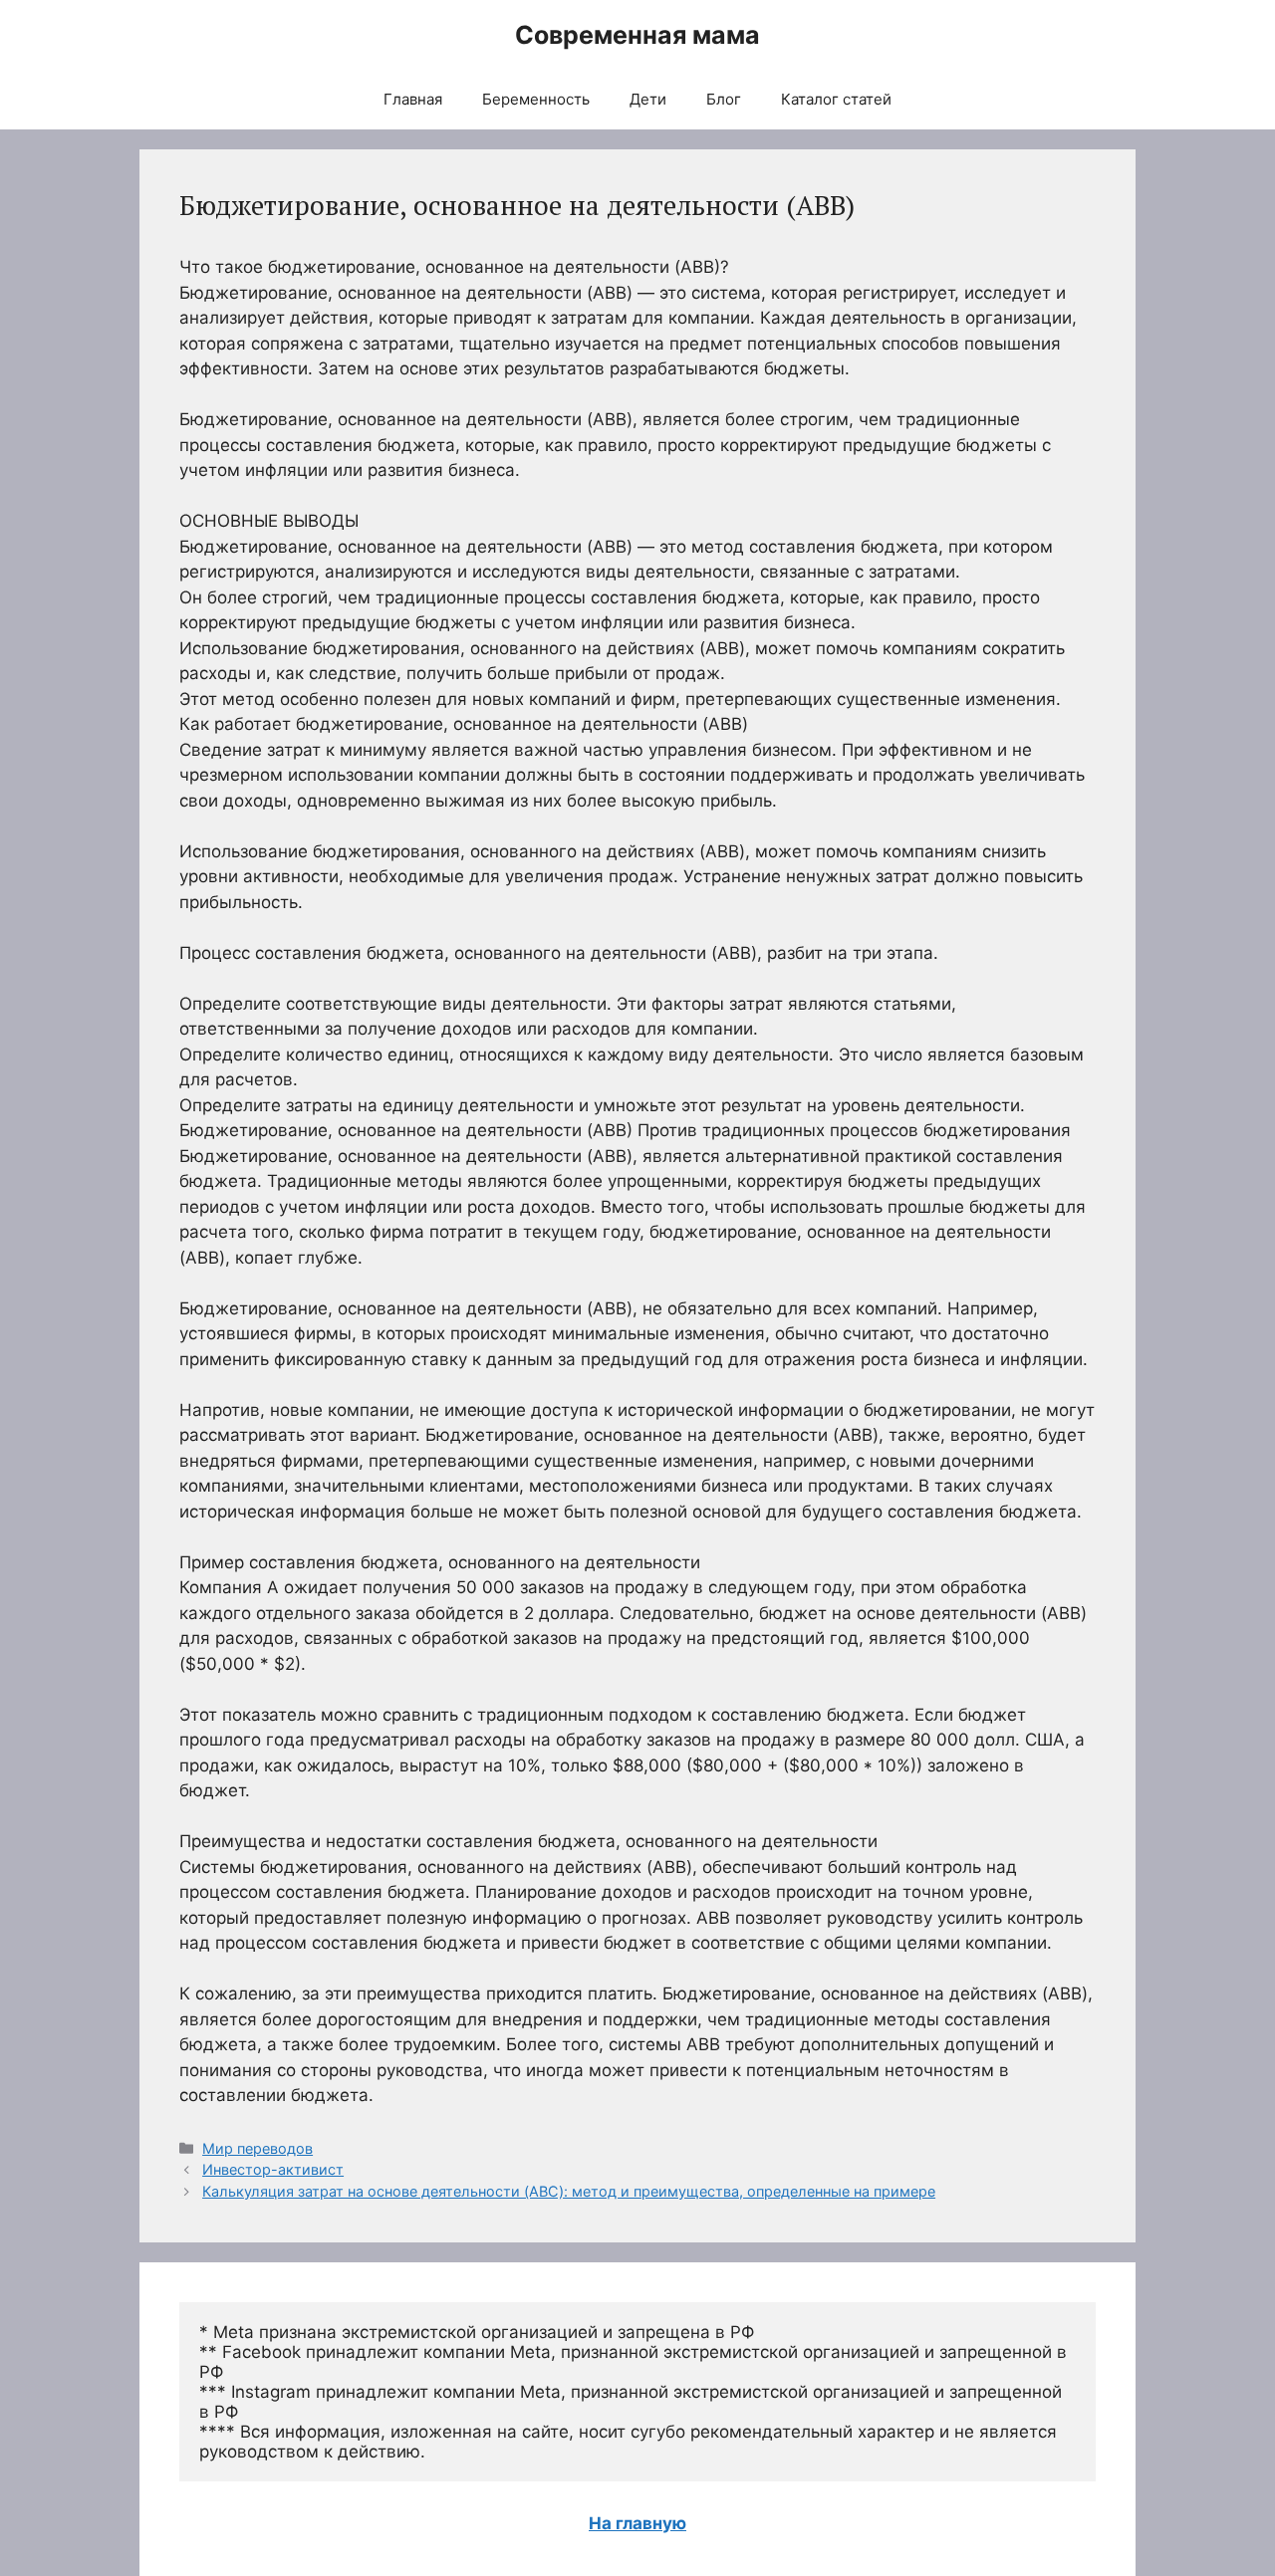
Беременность (536, 99)
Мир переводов (257, 2148)
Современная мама (637, 35)
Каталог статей (836, 99)
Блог (724, 99)
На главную (637, 2523)
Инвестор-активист (273, 2169)
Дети (648, 99)
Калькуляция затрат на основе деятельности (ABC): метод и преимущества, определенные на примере (569, 2191)
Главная (413, 99)
